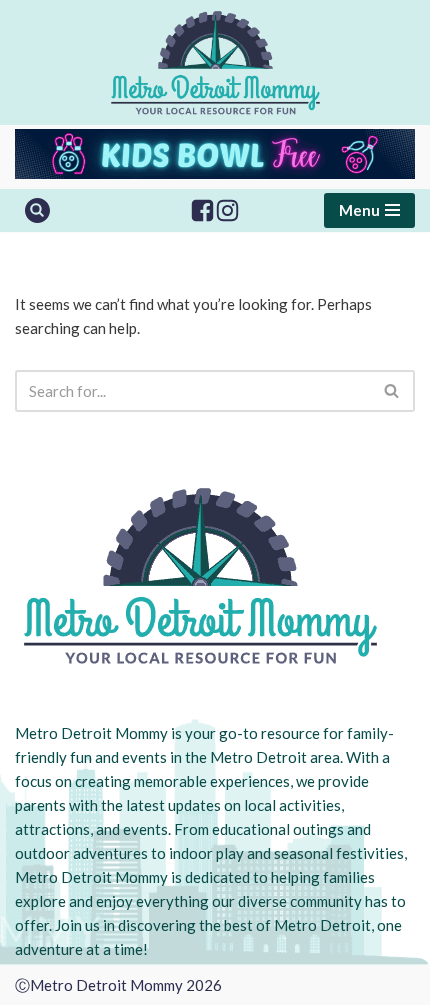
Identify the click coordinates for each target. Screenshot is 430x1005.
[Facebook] (202, 210)
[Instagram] (227, 210)
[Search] (37, 210)
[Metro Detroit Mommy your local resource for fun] (215, 62)
